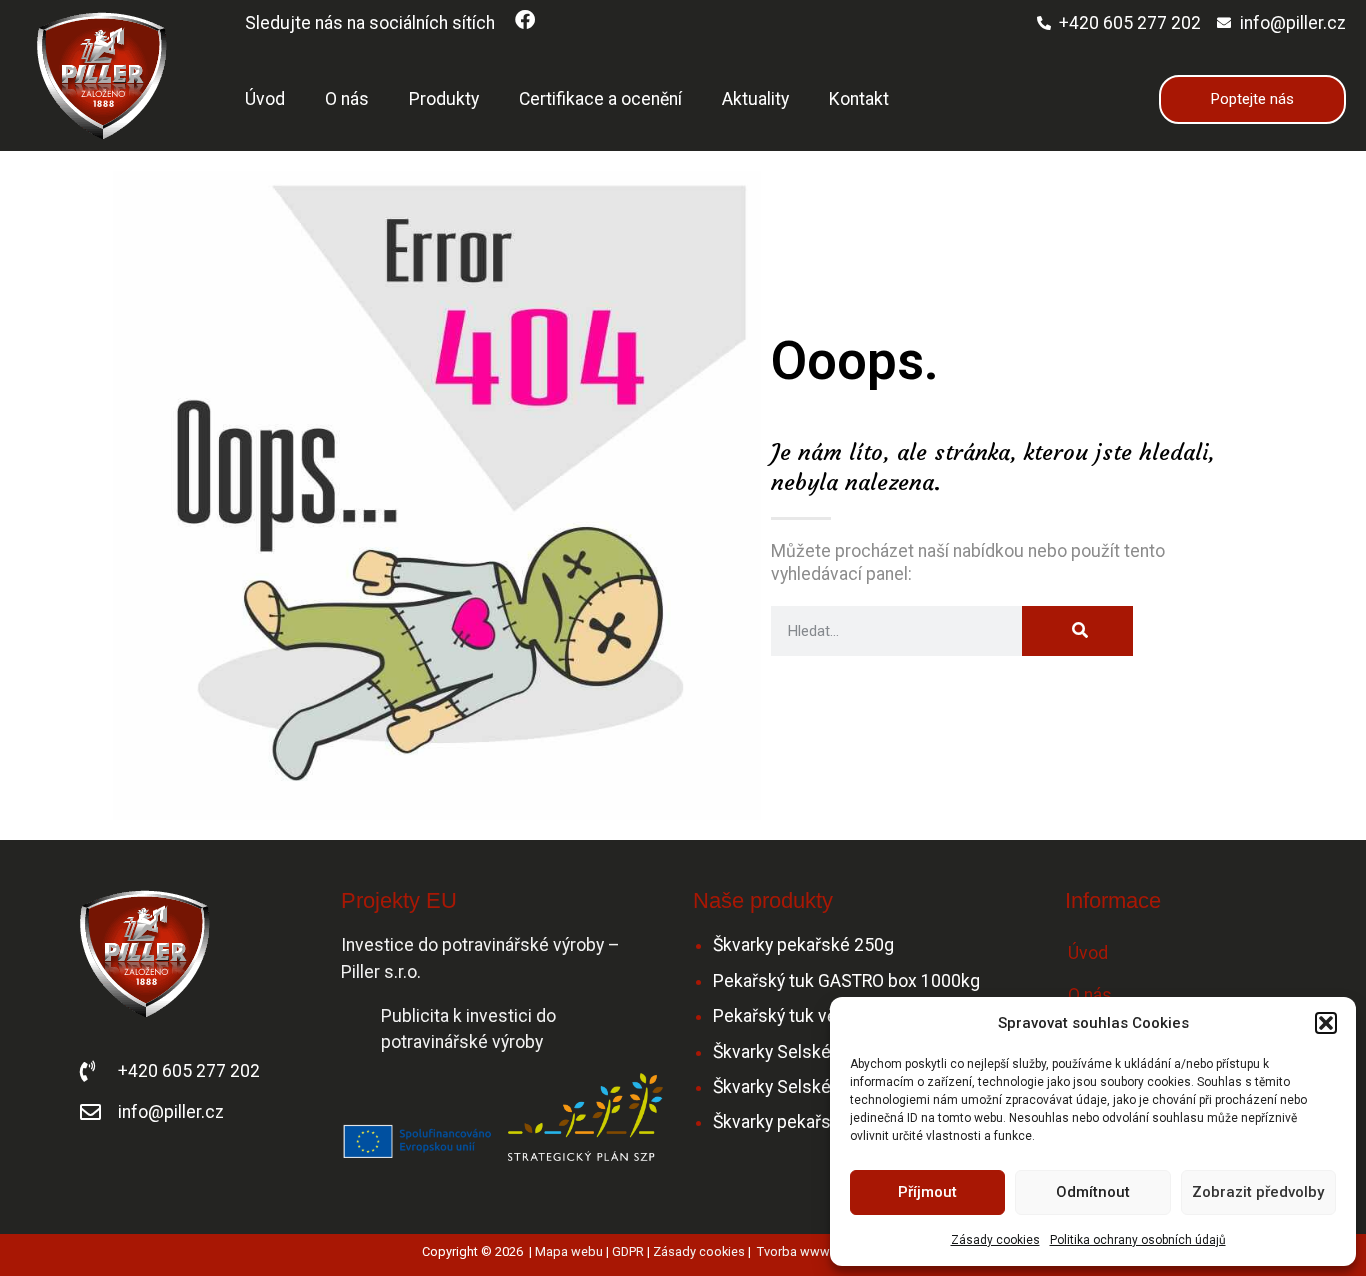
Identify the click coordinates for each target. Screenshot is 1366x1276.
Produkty (444, 99)
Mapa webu (569, 1251)
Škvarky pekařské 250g (803, 945)
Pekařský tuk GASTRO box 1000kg (846, 981)
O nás (347, 99)
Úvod (265, 99)
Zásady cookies (995, 1240)
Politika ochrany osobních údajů (1138, 1240)
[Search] (1077, 631)
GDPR (628, 1251)
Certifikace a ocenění (600, 99)
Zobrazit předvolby (1258, 1192)
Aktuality (755, 99)
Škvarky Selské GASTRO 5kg (823, 1052)
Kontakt (859, 99)
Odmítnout (1093, 1192)
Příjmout (927, 1192)
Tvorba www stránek (816, 1251)
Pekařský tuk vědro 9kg (804, 1016)
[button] (1326, 1023)
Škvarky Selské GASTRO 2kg (823, 1087)
